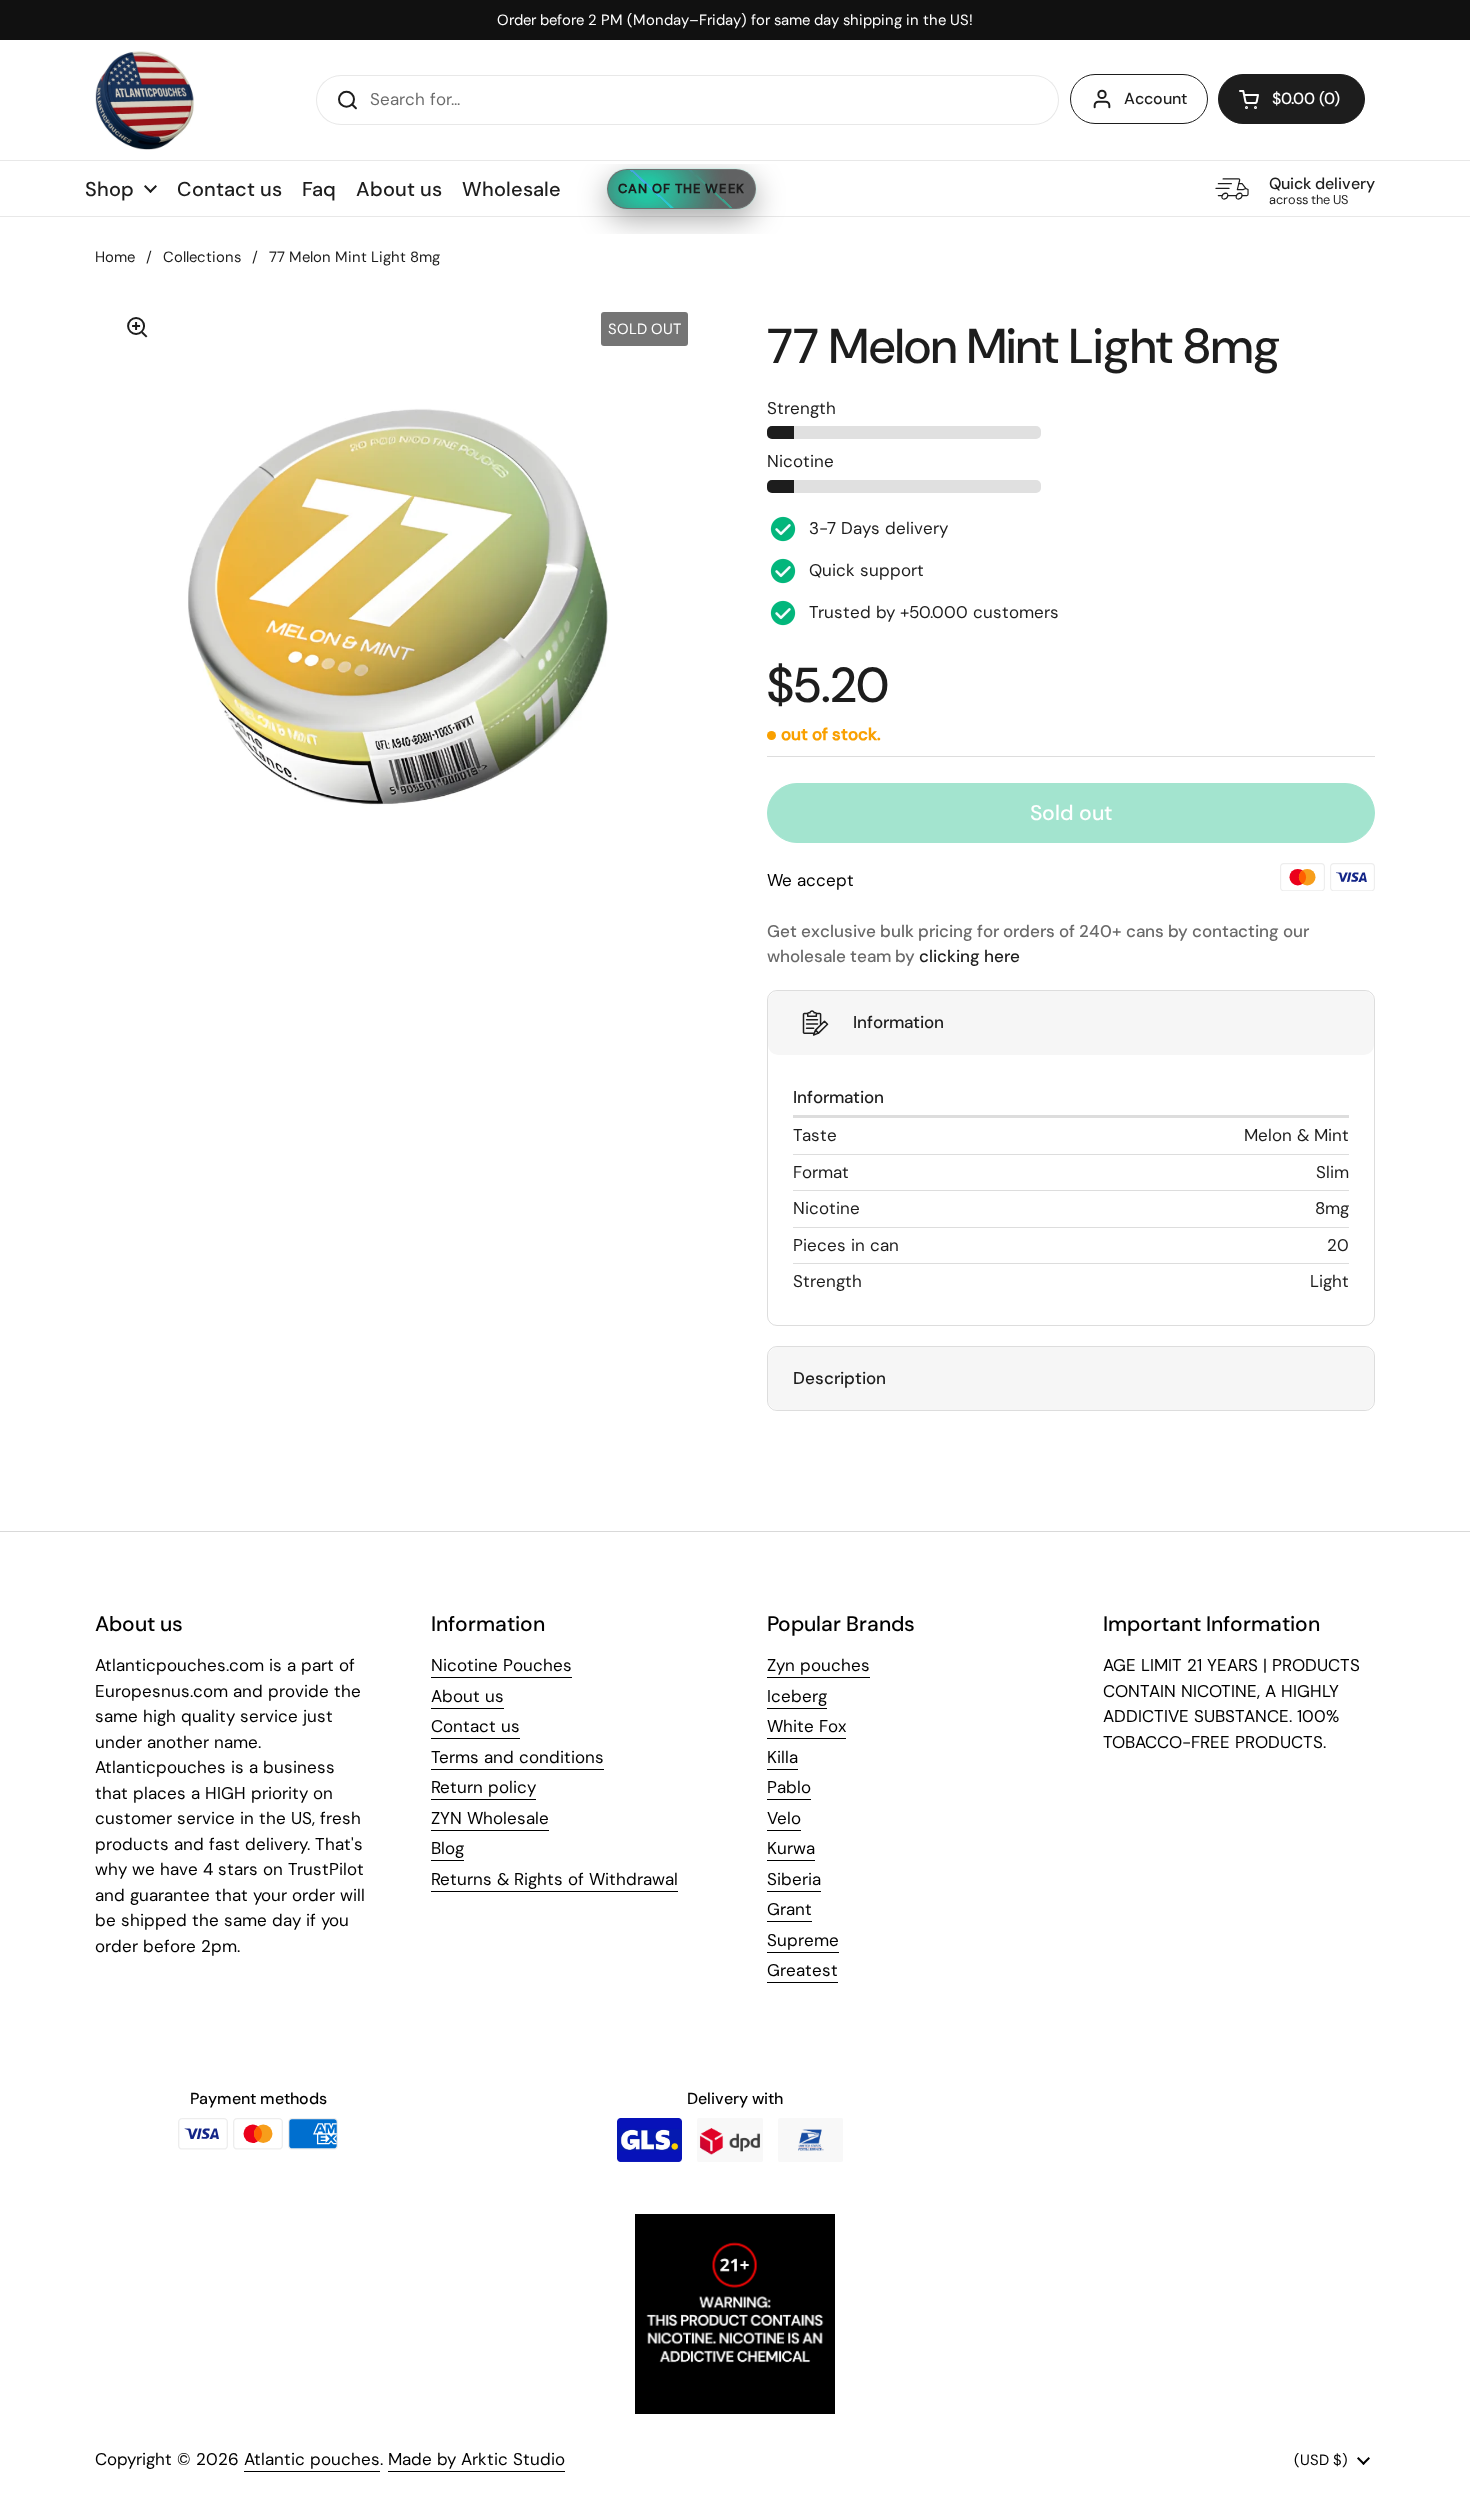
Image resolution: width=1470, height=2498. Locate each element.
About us (467, 1696)
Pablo (789, 1787)
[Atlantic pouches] (145, 100)
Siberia (794, 1879)
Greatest (802, 1970)
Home (115, 257)
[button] (1291, 99)
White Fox (806, 1726)
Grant (789, 1909)
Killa (782, 1757)
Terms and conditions (517, 1757)
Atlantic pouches (312, 2459)
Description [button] (839, 1378)
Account (1155, 98)
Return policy (483, 1787)
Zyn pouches (818, 1665)
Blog (447, 1848)
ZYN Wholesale (490, 1818)
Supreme (803, 1940)
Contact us (475, 1726)
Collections (202, 257)
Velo (784, 1818)
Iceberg (797, 1696)
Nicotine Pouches (501, 1665)
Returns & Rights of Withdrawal (554, 1879)
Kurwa (791, 1848)
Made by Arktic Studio (476, 2459)
